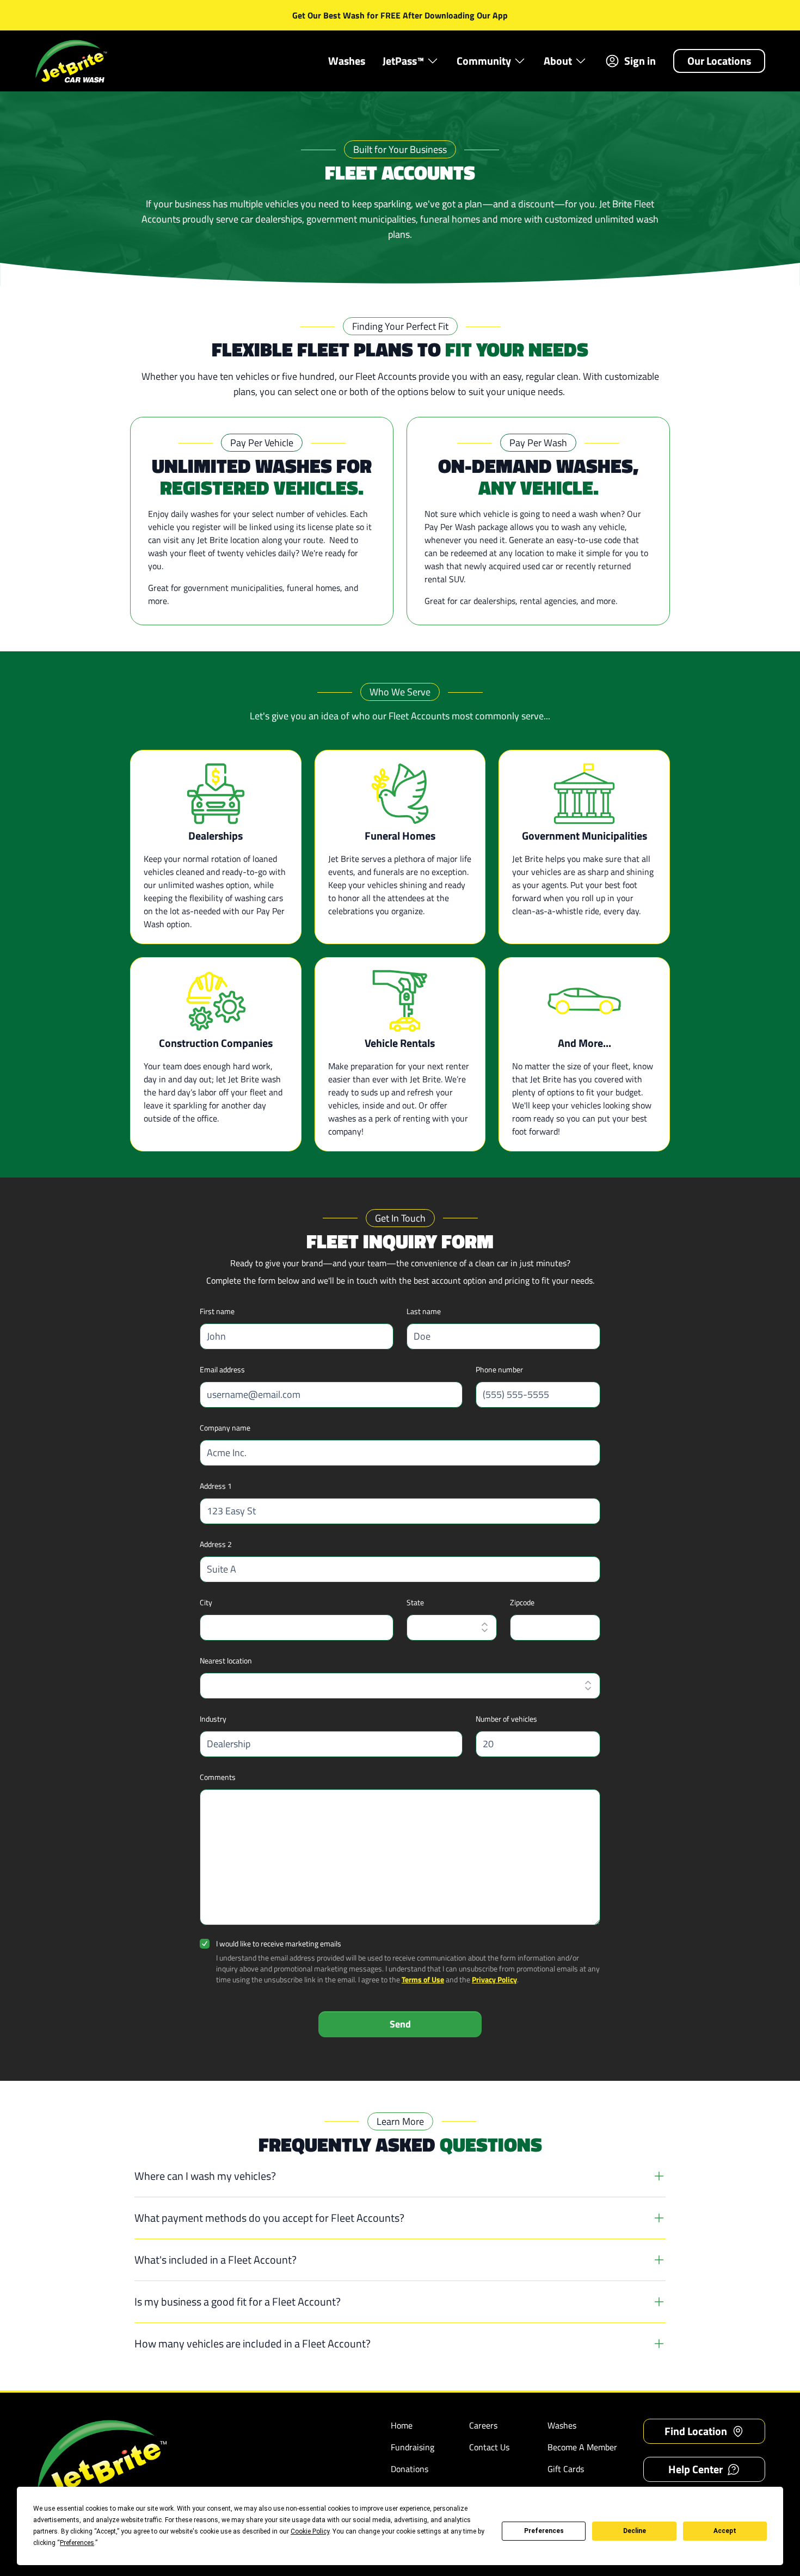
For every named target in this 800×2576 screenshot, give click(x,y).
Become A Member (582, 2447)
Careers (483, 2425)
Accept (725, 2531)
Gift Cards (566, 2469)
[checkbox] (205, 1944)
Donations (410, 2469)
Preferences (544, 2531)
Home (402, 2425)
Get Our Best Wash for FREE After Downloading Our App (400, 15)
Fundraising (413, 2447)
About (558, 61)
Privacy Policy (494, 1979)
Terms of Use (423, 1979)
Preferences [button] (77, 2543)
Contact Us (489, 2447)
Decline (635, 2531)
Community (484, 61)
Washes (347, 61)
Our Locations (719, 61)
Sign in (640, 61)
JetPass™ (403, 61)
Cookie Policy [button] (310, 2531)
